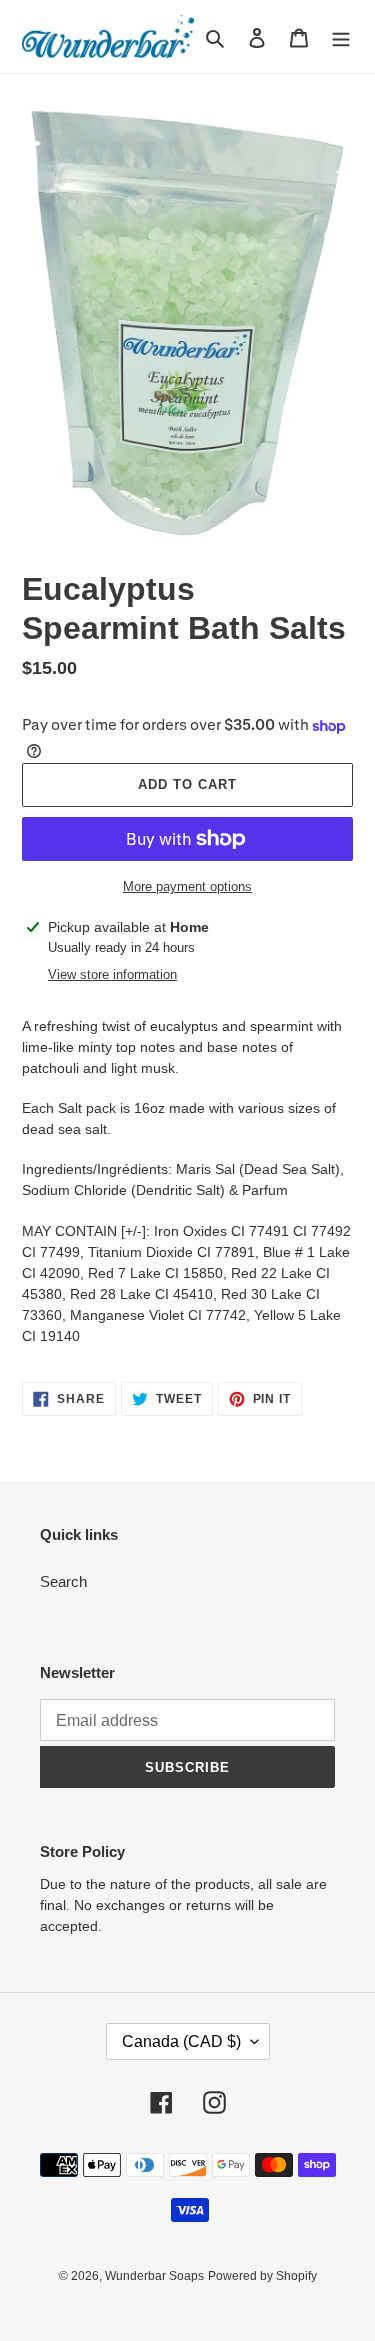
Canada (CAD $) (181, 2041)
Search (63, 1581)
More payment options (187, 886)
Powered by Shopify (262, 2276)
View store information (112, 974)
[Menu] (341, 36)
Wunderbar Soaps (154, 2276)
